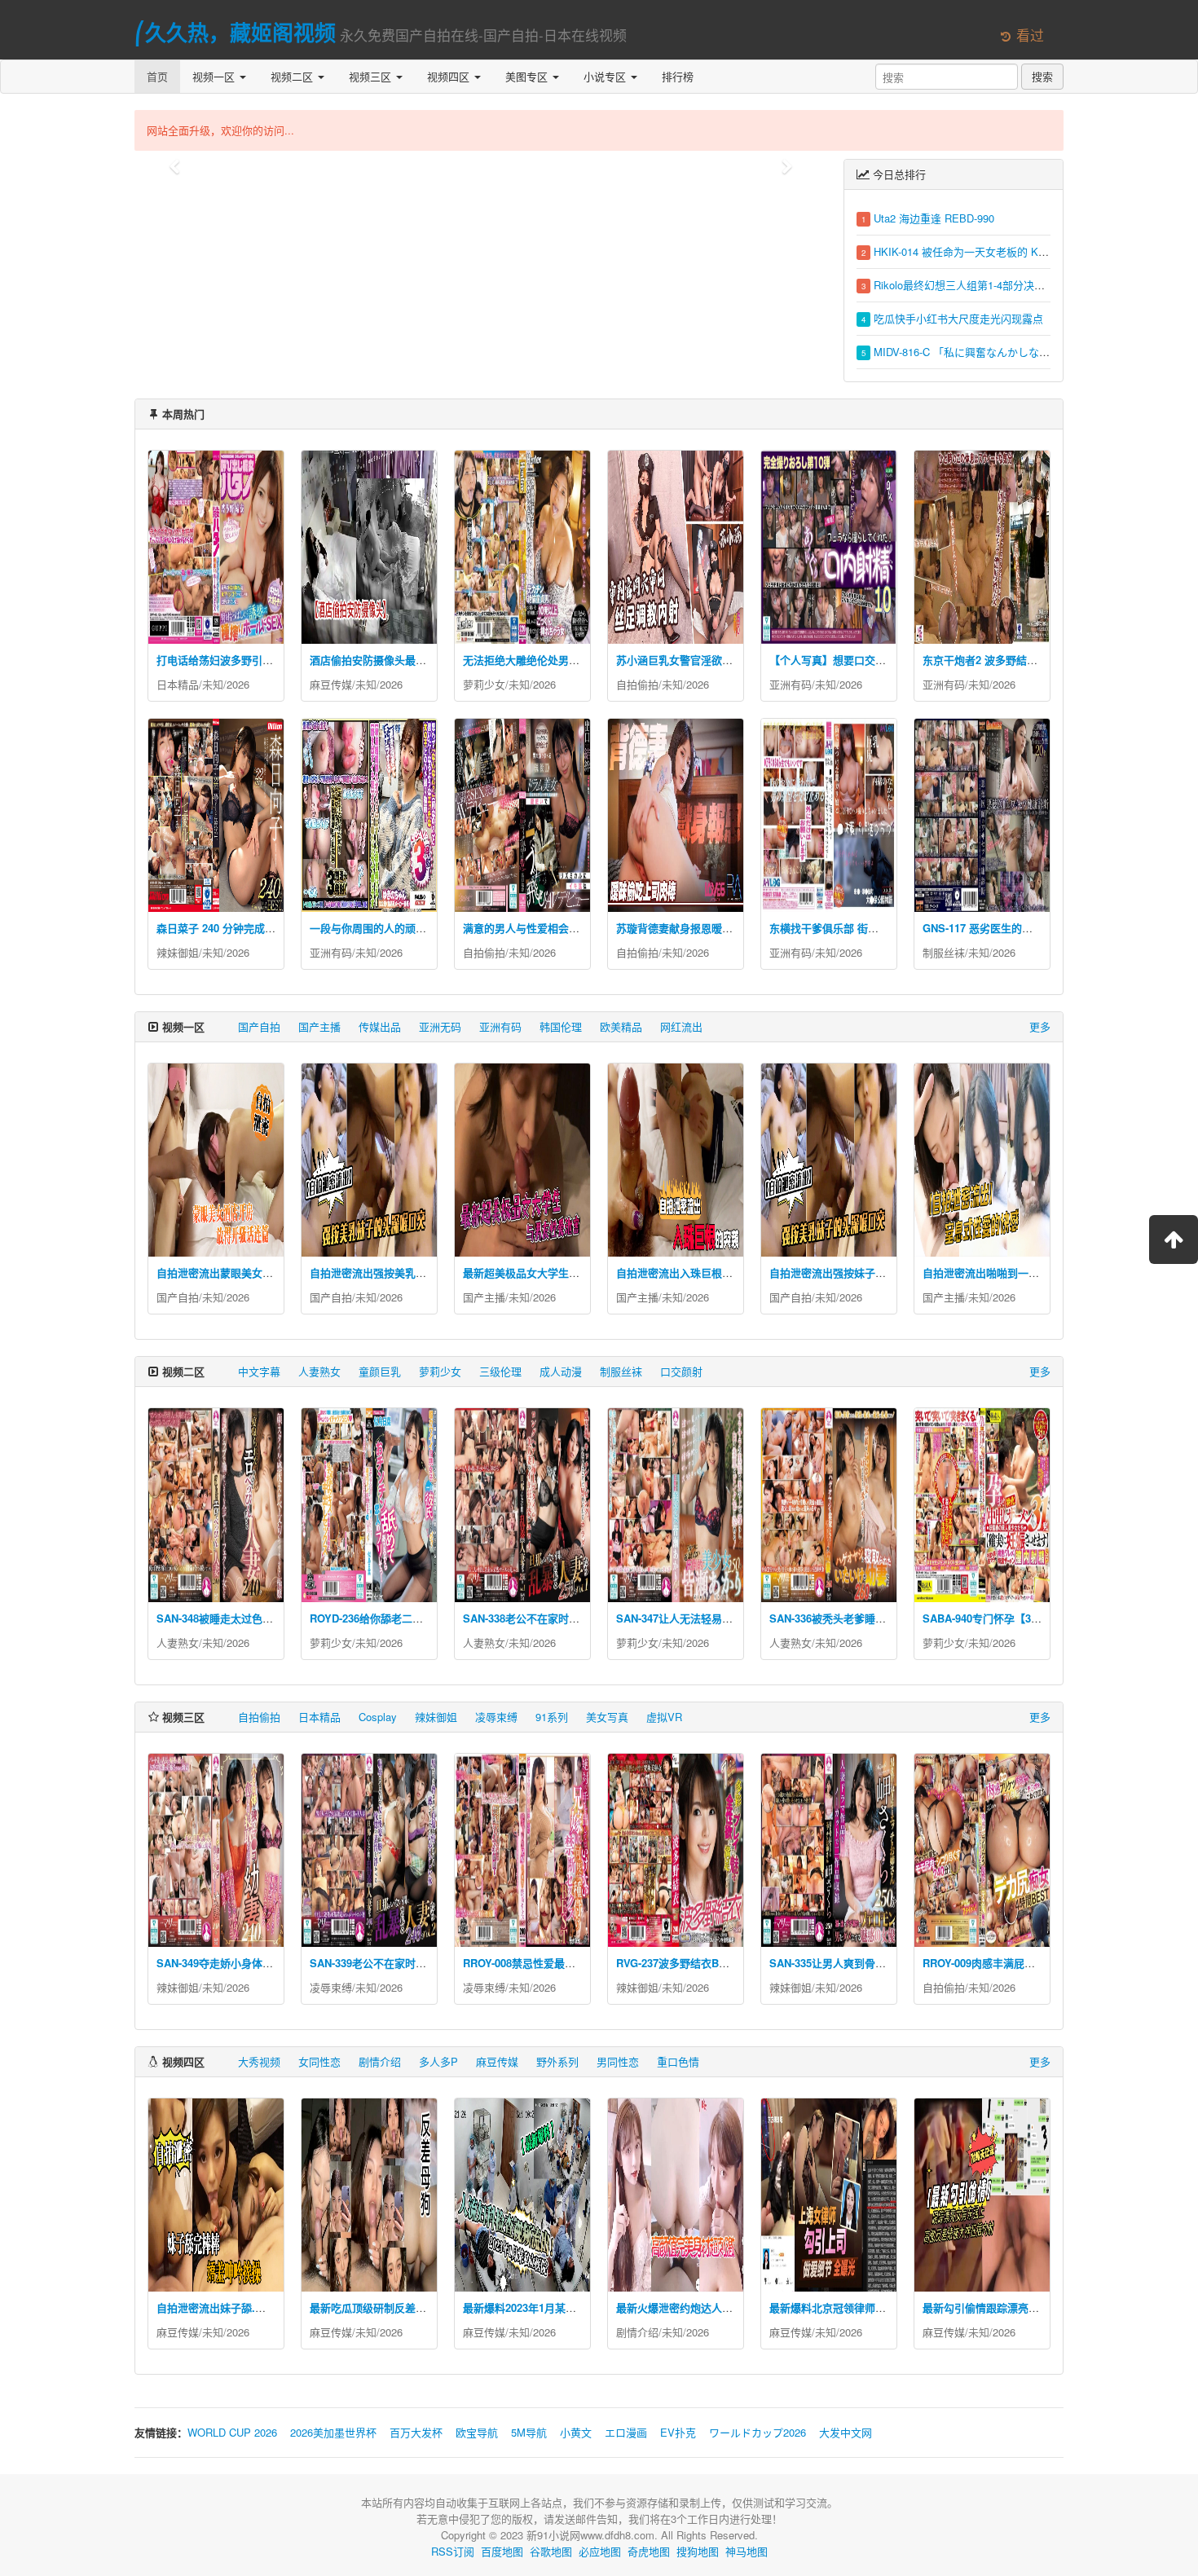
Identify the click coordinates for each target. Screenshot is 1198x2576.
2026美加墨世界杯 (333, 2432)
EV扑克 (678, 2432)
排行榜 (678, 76)
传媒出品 (380, 1026)
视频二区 (293, 76)
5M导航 (529, 2432)
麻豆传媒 (331, 684)
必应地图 (600, 2551)
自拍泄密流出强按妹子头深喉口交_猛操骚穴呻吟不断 (894, 1273)
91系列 (552, 1717)
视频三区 (372, 76)
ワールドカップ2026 (758, 2432)
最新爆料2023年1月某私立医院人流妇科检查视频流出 (588, 2307)
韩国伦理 (561, 1026)
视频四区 (450, 76)
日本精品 (178, 684)
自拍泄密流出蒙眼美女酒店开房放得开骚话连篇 (268, 1273)
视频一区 (215, 76)
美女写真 (607, 1717)
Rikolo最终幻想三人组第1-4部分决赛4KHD (973, 285)
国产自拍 (259, 1026)
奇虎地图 (649, 2551)
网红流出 (681, 1026)
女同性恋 (319, 2061)
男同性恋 (618, 2061)
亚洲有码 (791, 684)
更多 (1040, 1026)
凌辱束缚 (496, 1717)
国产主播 (319, 1026)
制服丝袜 (944, 952)
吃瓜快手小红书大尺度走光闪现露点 (958, 318)
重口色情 (678, 2061)
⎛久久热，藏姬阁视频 (235, 32)
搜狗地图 (698, 2551)
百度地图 (502, 2551)
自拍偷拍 (637, 684)
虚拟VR (664, 1717)
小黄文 (576, 2432)
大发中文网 (846, 2432)
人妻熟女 (319, 1371)
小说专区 (606, 76)
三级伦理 (500, 1371)
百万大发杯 (416, 2432)
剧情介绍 (380, 2061)
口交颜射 (681, 1371)
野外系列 (557, 2061)
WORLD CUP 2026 (232, 2432)
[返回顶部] (1174, 1240)
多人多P (438, 2061)
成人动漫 (561, 1371)
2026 (238, 684)
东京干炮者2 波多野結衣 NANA (996, 660)
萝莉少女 (484, 684)
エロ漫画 (626, 2432)
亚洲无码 (440, 1026)
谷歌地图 (551, 2551)
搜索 (1042, 76)
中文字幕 (259, 1371)
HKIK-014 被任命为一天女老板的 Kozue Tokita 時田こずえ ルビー (1029, 251)
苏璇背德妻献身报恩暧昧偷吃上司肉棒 (706, 928)
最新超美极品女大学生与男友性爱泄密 (553, 1273)
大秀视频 (259, 2061)
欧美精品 (621, 1026)
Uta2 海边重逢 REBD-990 (934, 218)
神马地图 (747, 2551)
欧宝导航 (477, 2432)
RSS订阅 (453, 2551)
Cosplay (378, 1717)
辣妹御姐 (178, 952)
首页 (157, 76)
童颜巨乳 (380, 1371)
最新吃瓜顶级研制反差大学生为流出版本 (405, 2307)
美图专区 (528, 76)
